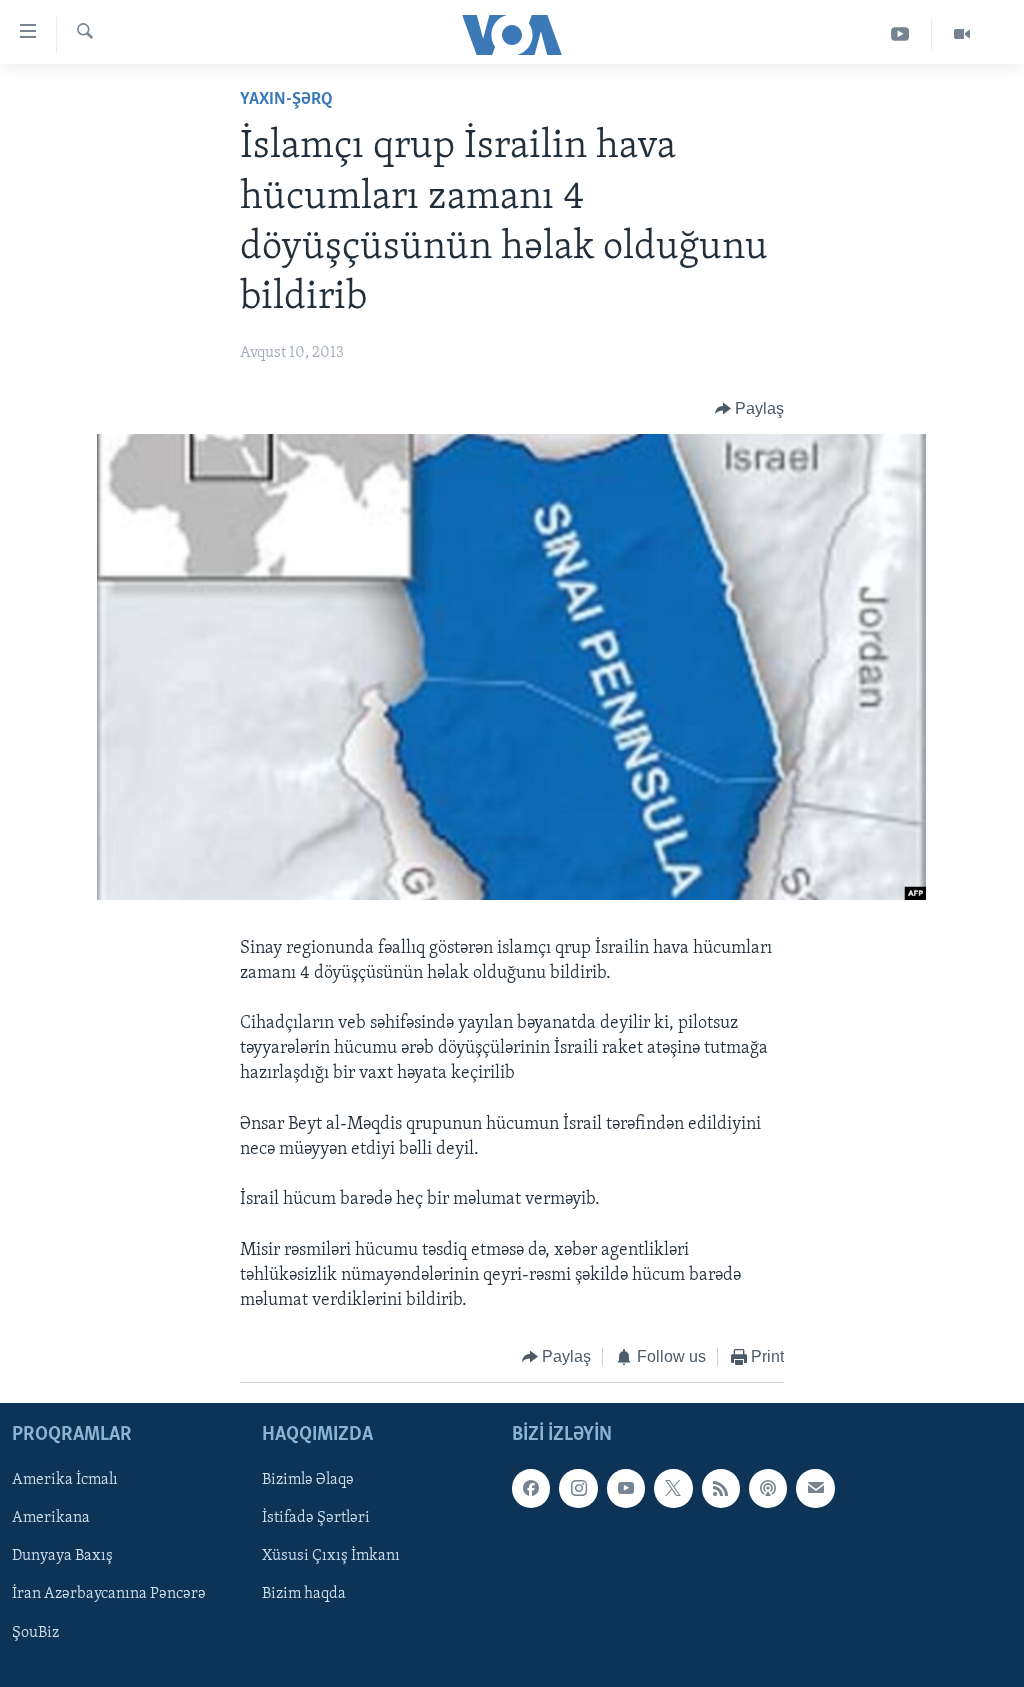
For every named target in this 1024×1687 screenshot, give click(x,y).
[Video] (962, 34)
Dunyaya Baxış (62, 1556)
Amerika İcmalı (65, 1480)
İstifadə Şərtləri (316, 1518)
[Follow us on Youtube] (626, 1488)
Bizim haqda (304, 1594)
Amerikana (51, 1518)
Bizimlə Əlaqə (308, 1480)
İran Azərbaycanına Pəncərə (109, 1594)
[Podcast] (768, 1488)
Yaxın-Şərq (286, 100)
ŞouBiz (35, 1632)
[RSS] (721, 1488)
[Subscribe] (815, 1488)
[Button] (750, 409)
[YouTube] (900, 34)
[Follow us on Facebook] (531, 1488)
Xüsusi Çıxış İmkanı (331, 1556)
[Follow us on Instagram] (578, 1488)
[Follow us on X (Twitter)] (673, 1488)
